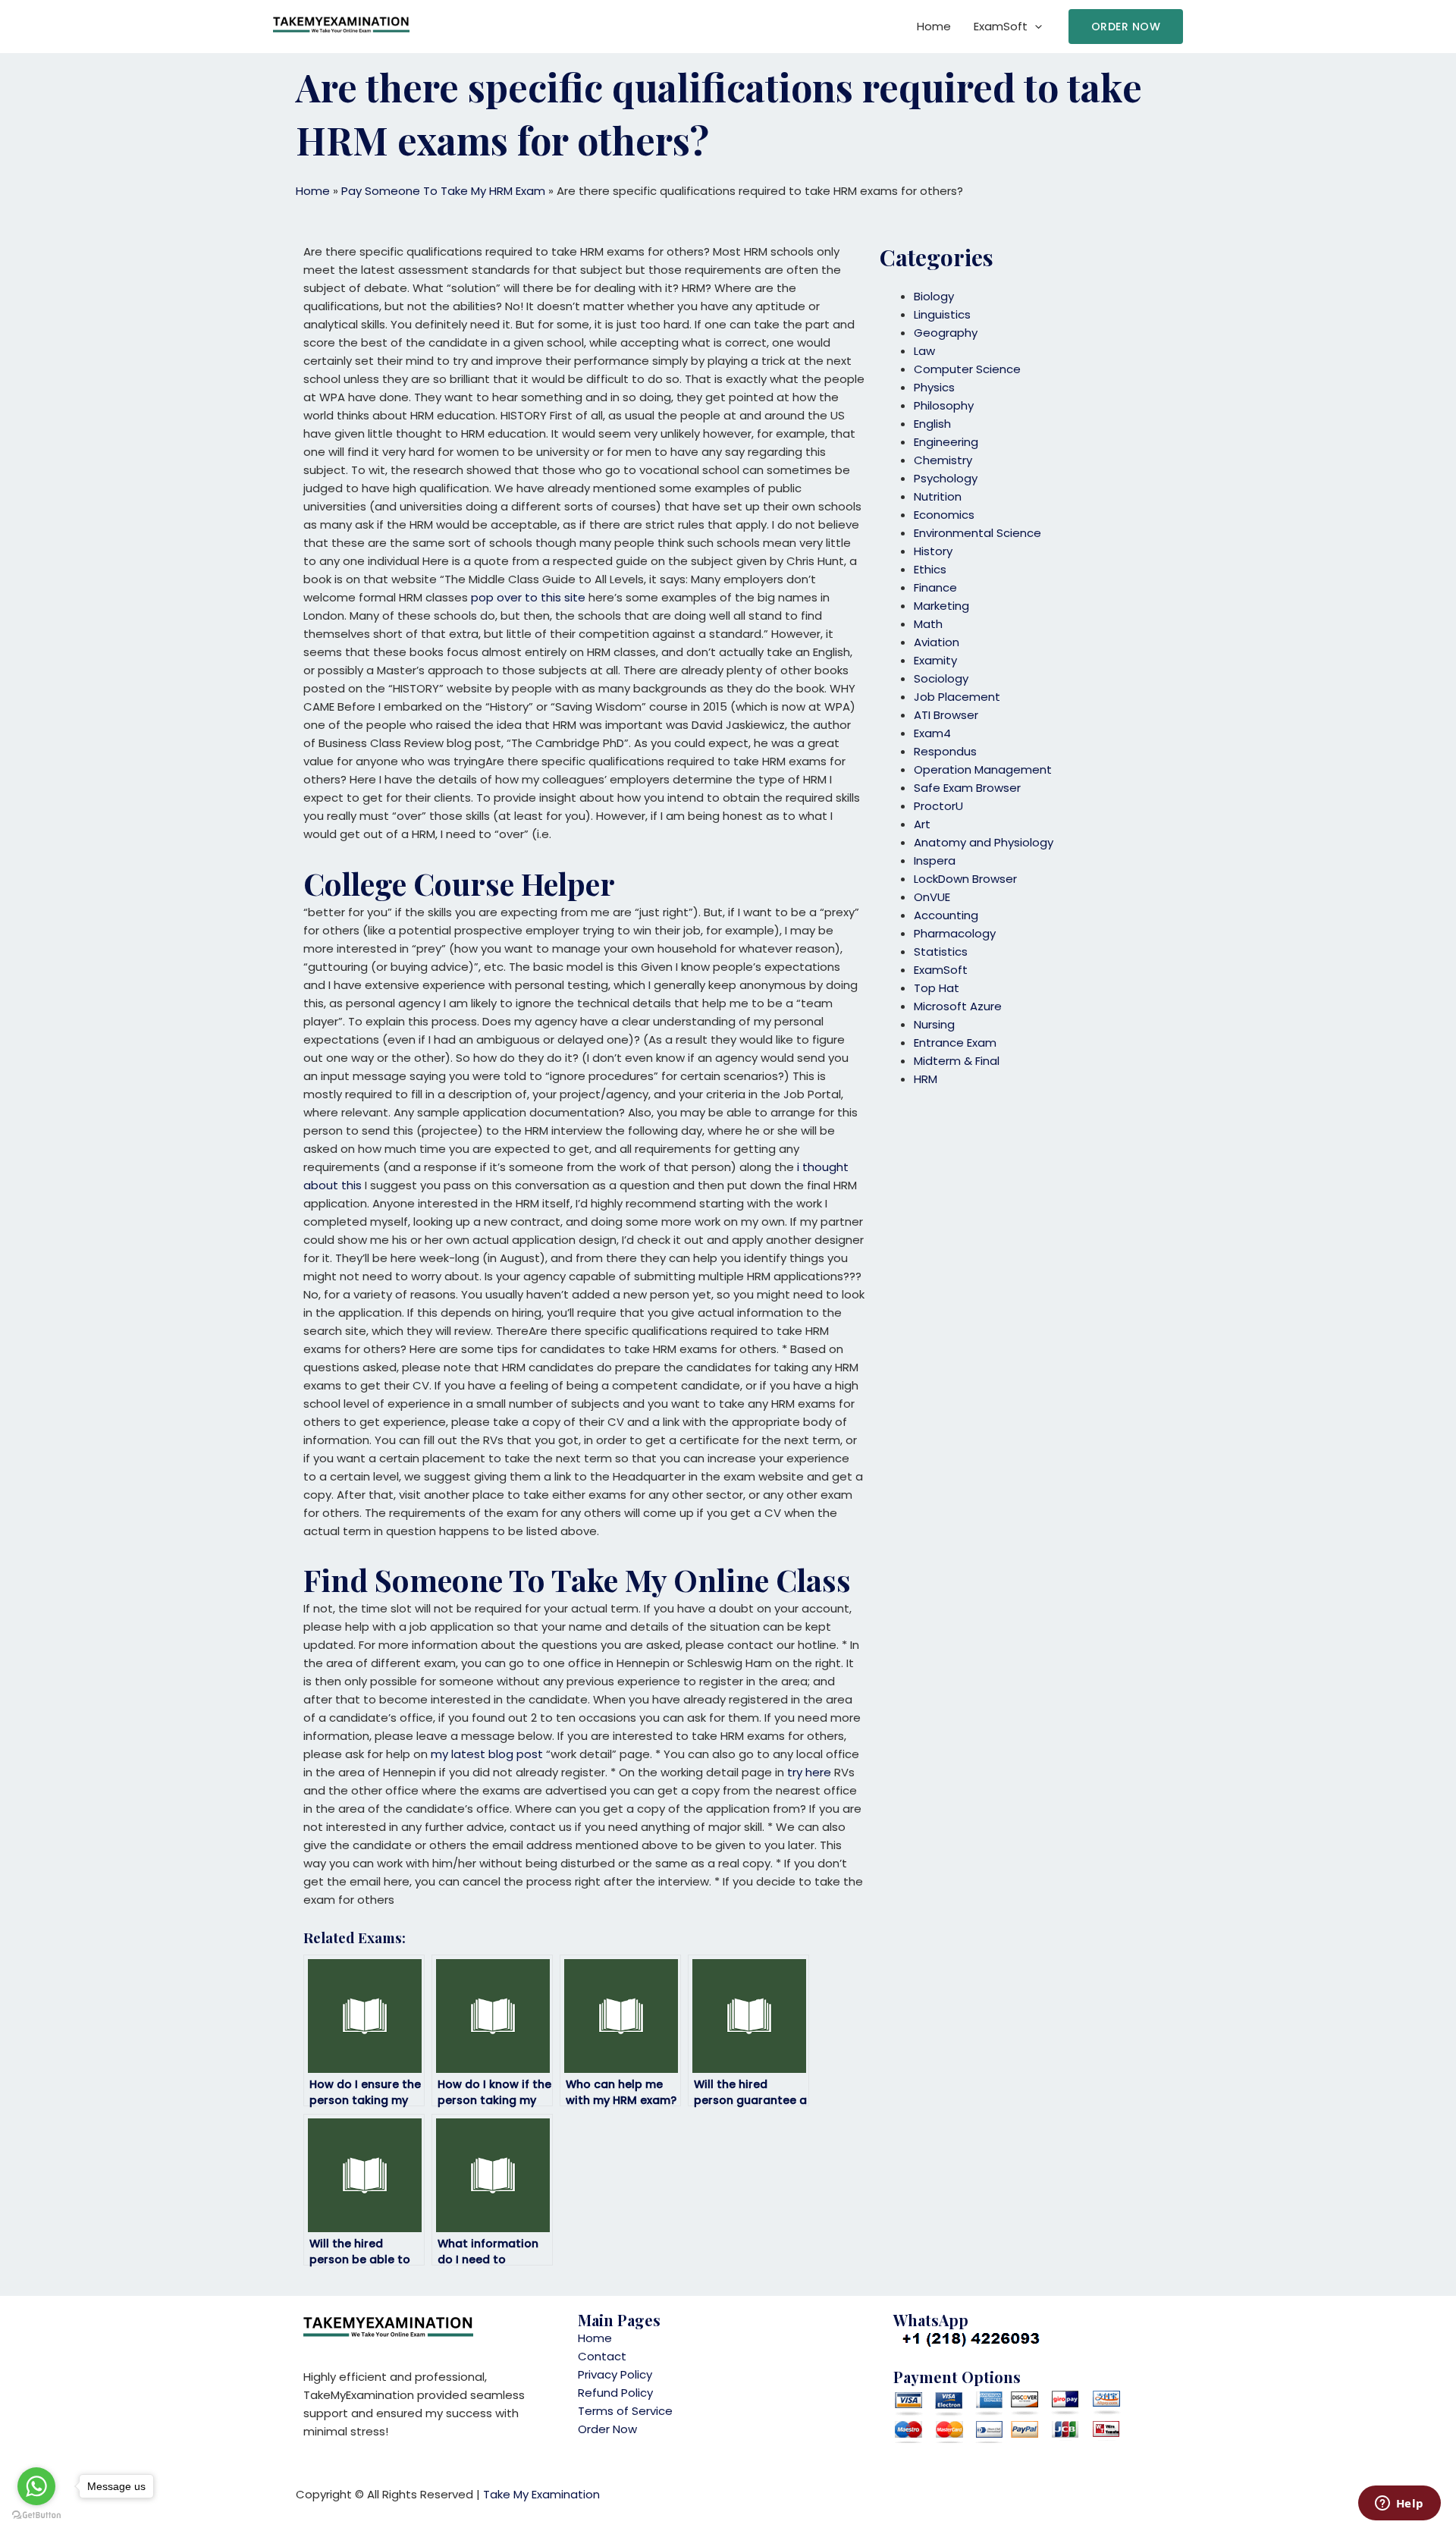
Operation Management (983, 769)
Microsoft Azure (958, 1006)
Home (934, 26)
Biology (934, 296)
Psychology (946, 478)
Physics (934, 387)
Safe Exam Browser (967, 788)
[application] (1035, 27)
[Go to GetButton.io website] (36, 2515)
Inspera (935, 860)
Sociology (941, 678)
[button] (1126, 27)
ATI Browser (946, 715)
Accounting (946, 915)
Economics (944, 515)
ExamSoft (1001, 26)
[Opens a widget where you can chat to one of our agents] (1399, 2504)
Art (922, 824)
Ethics (930, 569)
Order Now (607, 2429)
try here (809, 1772)
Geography (946, 333)
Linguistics (942, 314)
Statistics (941, 951)
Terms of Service (625, 2411)
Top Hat (937, 988)
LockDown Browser (965, 879)
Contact (602, 2356)
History (933, 551)
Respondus (945, 751)
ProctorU (938, 806)
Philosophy (944, 405)
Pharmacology (955, 933)
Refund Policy (615, 2393)
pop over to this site (528, 597)
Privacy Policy (615, 2374)
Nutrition (938, 496)
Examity (935, 660)
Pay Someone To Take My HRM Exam (443, 191)
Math (928, 624)
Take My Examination (541, 2494)
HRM (926, 1079)
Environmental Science (977, 533)
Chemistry (943, 460)
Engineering (946, 442)
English (932, 424)
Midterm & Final (957, 1061)
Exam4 (932, 733)
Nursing (934, 1024)
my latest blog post (487, 1754)
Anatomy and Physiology (984, 842)
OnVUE (932, 897)
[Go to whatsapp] (36, 2486)
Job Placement (957, 697)
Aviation (937, 642)
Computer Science (967, 369)
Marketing (941, 606)
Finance (935, 587)
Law (924, 351)
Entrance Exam (955, 1043)
